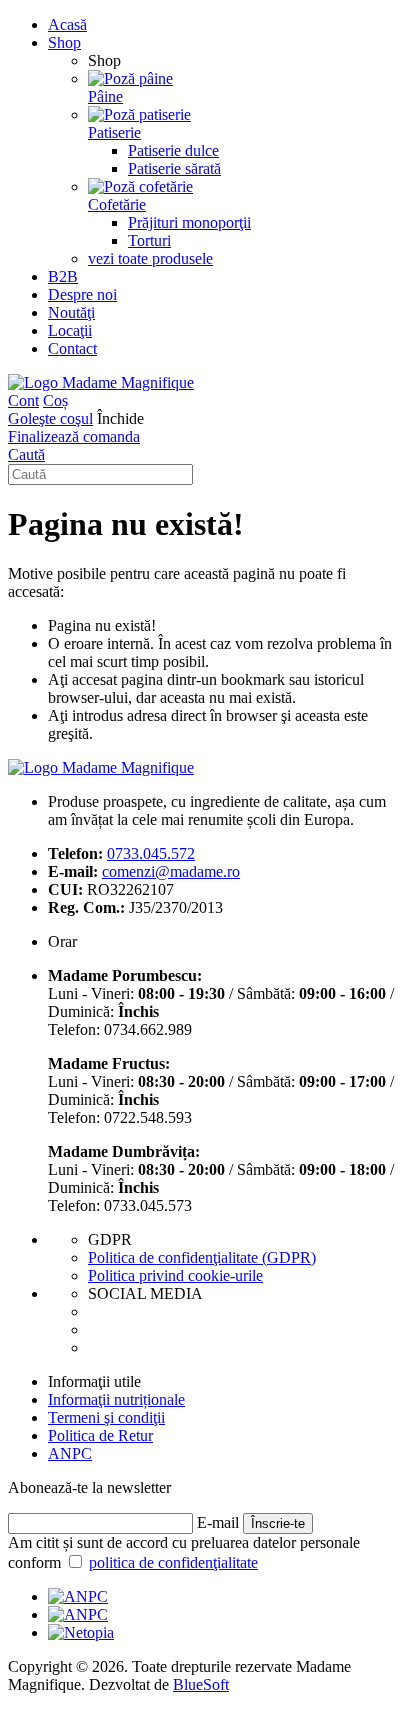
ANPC (70, 1453)
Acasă (67, 24)
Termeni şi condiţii (106, 1417)
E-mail (218, 1522)
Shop (64, 42)
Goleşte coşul (50, 418)
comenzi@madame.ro (171, 871)
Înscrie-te (278, 1523)
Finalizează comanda (74, 436)
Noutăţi (71, 312)
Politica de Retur (100, 1435)
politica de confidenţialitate (173, 1562)
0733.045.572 (151, 853)
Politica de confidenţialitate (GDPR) (202, 1257)
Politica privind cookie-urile (175, 1275)
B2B (63, 276)
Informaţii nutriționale (116, 1399)
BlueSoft (201, 1684)
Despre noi (82, 294)
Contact (72, 348)
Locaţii (70, 330)
